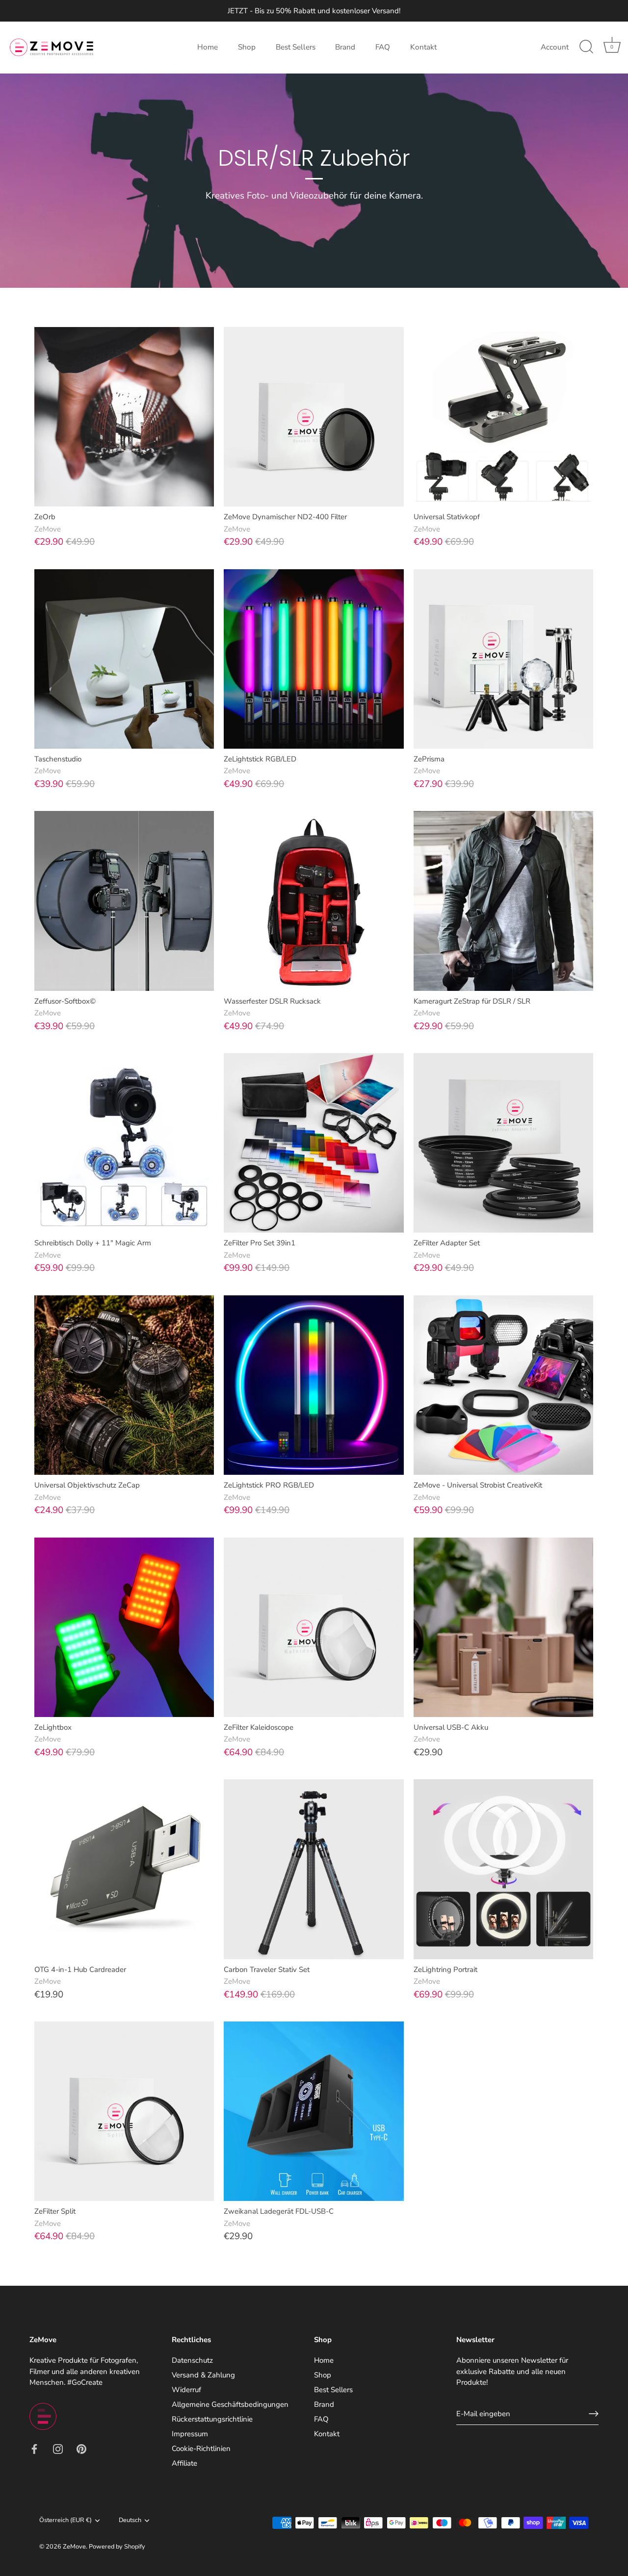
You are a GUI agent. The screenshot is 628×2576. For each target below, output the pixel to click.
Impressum (190, 2434)
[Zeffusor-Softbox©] (124, 901)
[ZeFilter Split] (124, 2111)
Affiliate (184, 2463)
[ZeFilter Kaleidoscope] (314, 1627)
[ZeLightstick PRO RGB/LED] (314, 1385)
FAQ (383, 47)
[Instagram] (58, 2448)
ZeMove (74, 2547)
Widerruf (186, 2390)
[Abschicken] (594, 2414)
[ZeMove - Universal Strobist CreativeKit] (503, 1385)
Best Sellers (296, 47)
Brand (345, 47)
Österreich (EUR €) (65, 2521)
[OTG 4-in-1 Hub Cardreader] (124, 1869)
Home (208, 47)
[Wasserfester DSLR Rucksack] (314, 901)
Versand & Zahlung (203, 2375)
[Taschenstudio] (124, 659)
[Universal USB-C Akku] (503, 1627)
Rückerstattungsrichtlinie (212, 2419)
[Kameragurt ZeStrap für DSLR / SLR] (503, 901)
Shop (247, 47)
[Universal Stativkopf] (503, 417)
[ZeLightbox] (124, 1627)
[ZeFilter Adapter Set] (503, 1143)
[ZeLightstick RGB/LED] (314, 659)
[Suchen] (586, 47)
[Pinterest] (81, 2448)
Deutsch (130, 2521)
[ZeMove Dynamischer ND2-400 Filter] (314, 417)
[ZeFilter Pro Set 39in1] (314, 1143)
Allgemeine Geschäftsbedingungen (230, 2404)
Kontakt (423, 47)
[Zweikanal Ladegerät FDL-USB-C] (314, 2111)
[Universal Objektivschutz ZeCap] (124, 1385)
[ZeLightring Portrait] (503, 1869)
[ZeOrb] (124, 417)
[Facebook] (34, 2448)
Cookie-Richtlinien (201, 2449)
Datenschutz (192, 2360)
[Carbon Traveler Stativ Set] (314, 1869)
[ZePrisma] (503, 659)
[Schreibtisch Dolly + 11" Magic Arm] (124, 1143)
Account (555, 47)
